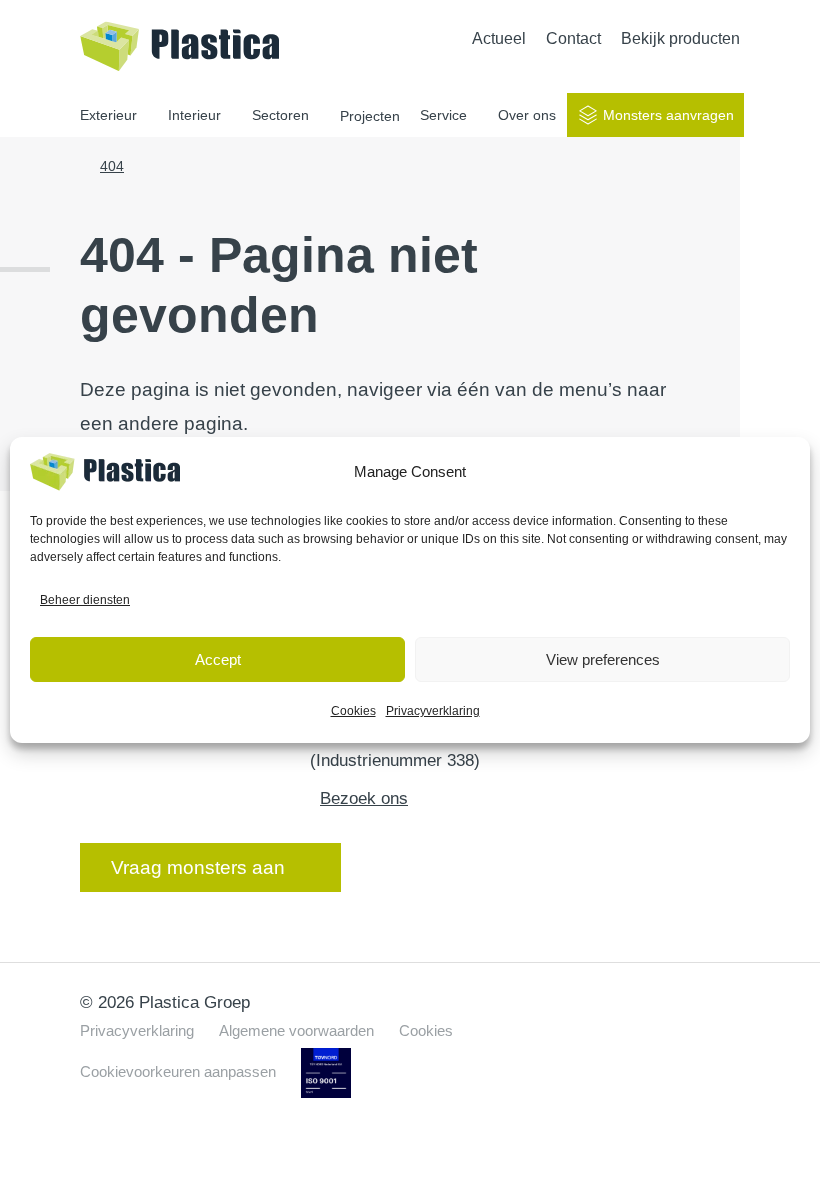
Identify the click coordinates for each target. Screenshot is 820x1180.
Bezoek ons (364, 798)
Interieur (194, 115)
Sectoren (280, 115)
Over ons (527, 115)
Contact (573, 38)
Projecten (370, 116)
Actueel (499, 38)
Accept (218, 659)
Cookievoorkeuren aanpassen (178, 1071)
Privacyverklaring (433, 711)
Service (443, 115)
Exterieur (108, 115)
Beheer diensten (85, 600)
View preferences (603, 659)
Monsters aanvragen (668, 115)
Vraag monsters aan (198, 867)
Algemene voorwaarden (296, 1030)
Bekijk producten (680, 38)
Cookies (353, 711)
